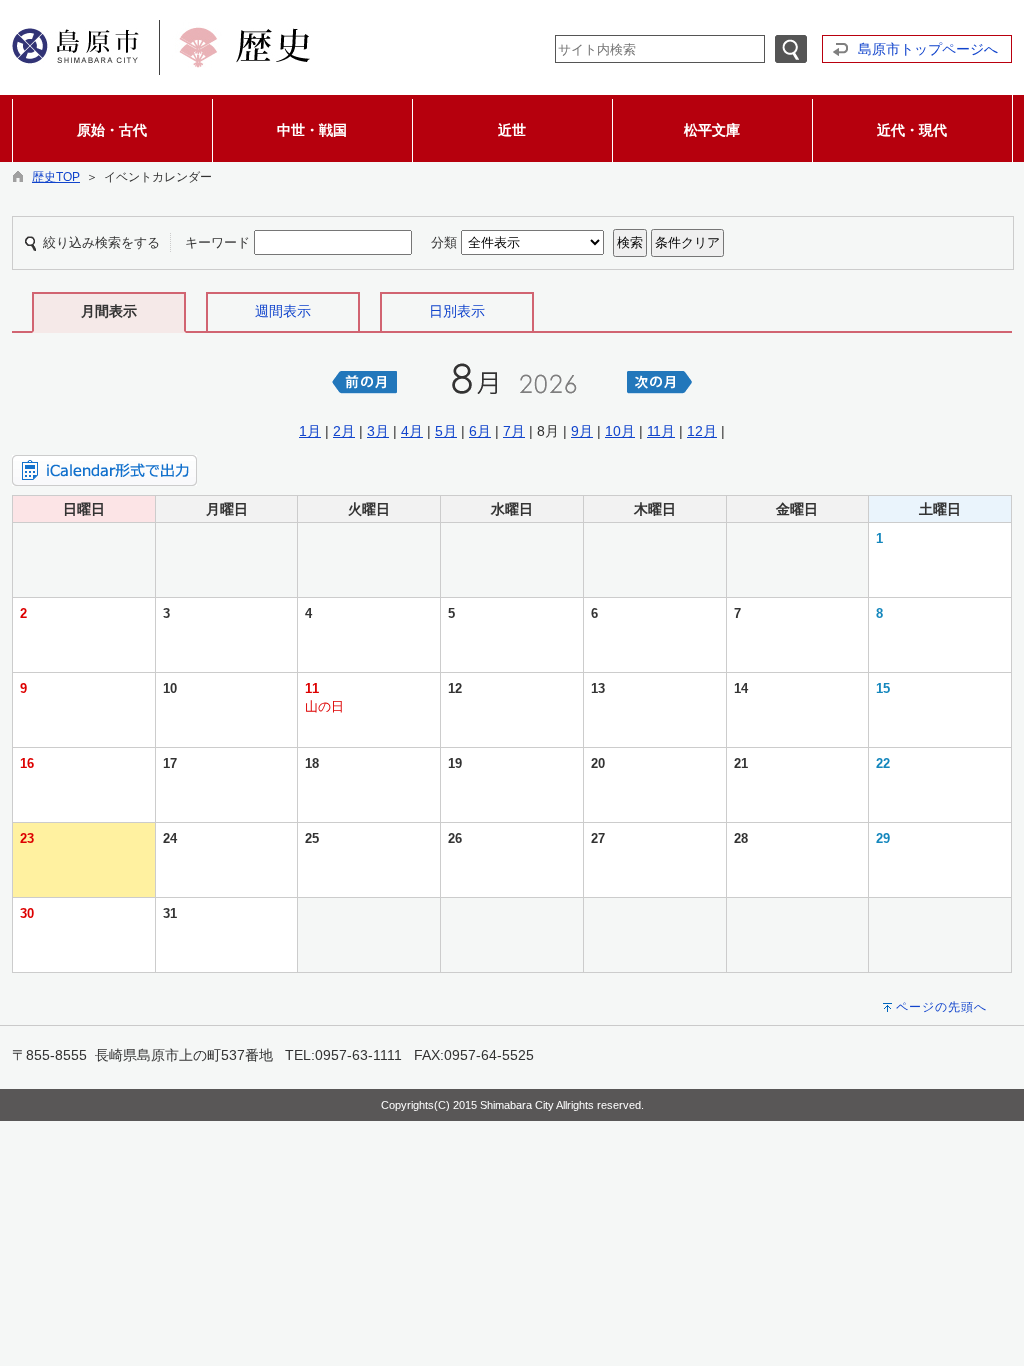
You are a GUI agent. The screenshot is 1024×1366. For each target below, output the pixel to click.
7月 (514, 431)
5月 (446, 431)
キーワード (217, 242)
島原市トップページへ (928, 49)
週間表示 (283, 311)
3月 (378, 431)
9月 (582, 431)
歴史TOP (56, 177)
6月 (480, 431)
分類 (444, 242)
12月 (702, 431)
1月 (310, 431)
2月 (344, 431)
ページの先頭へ (941, 1007)
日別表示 (457, 311)
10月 (620, 431)
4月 (412, 431)
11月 (661, 431)
